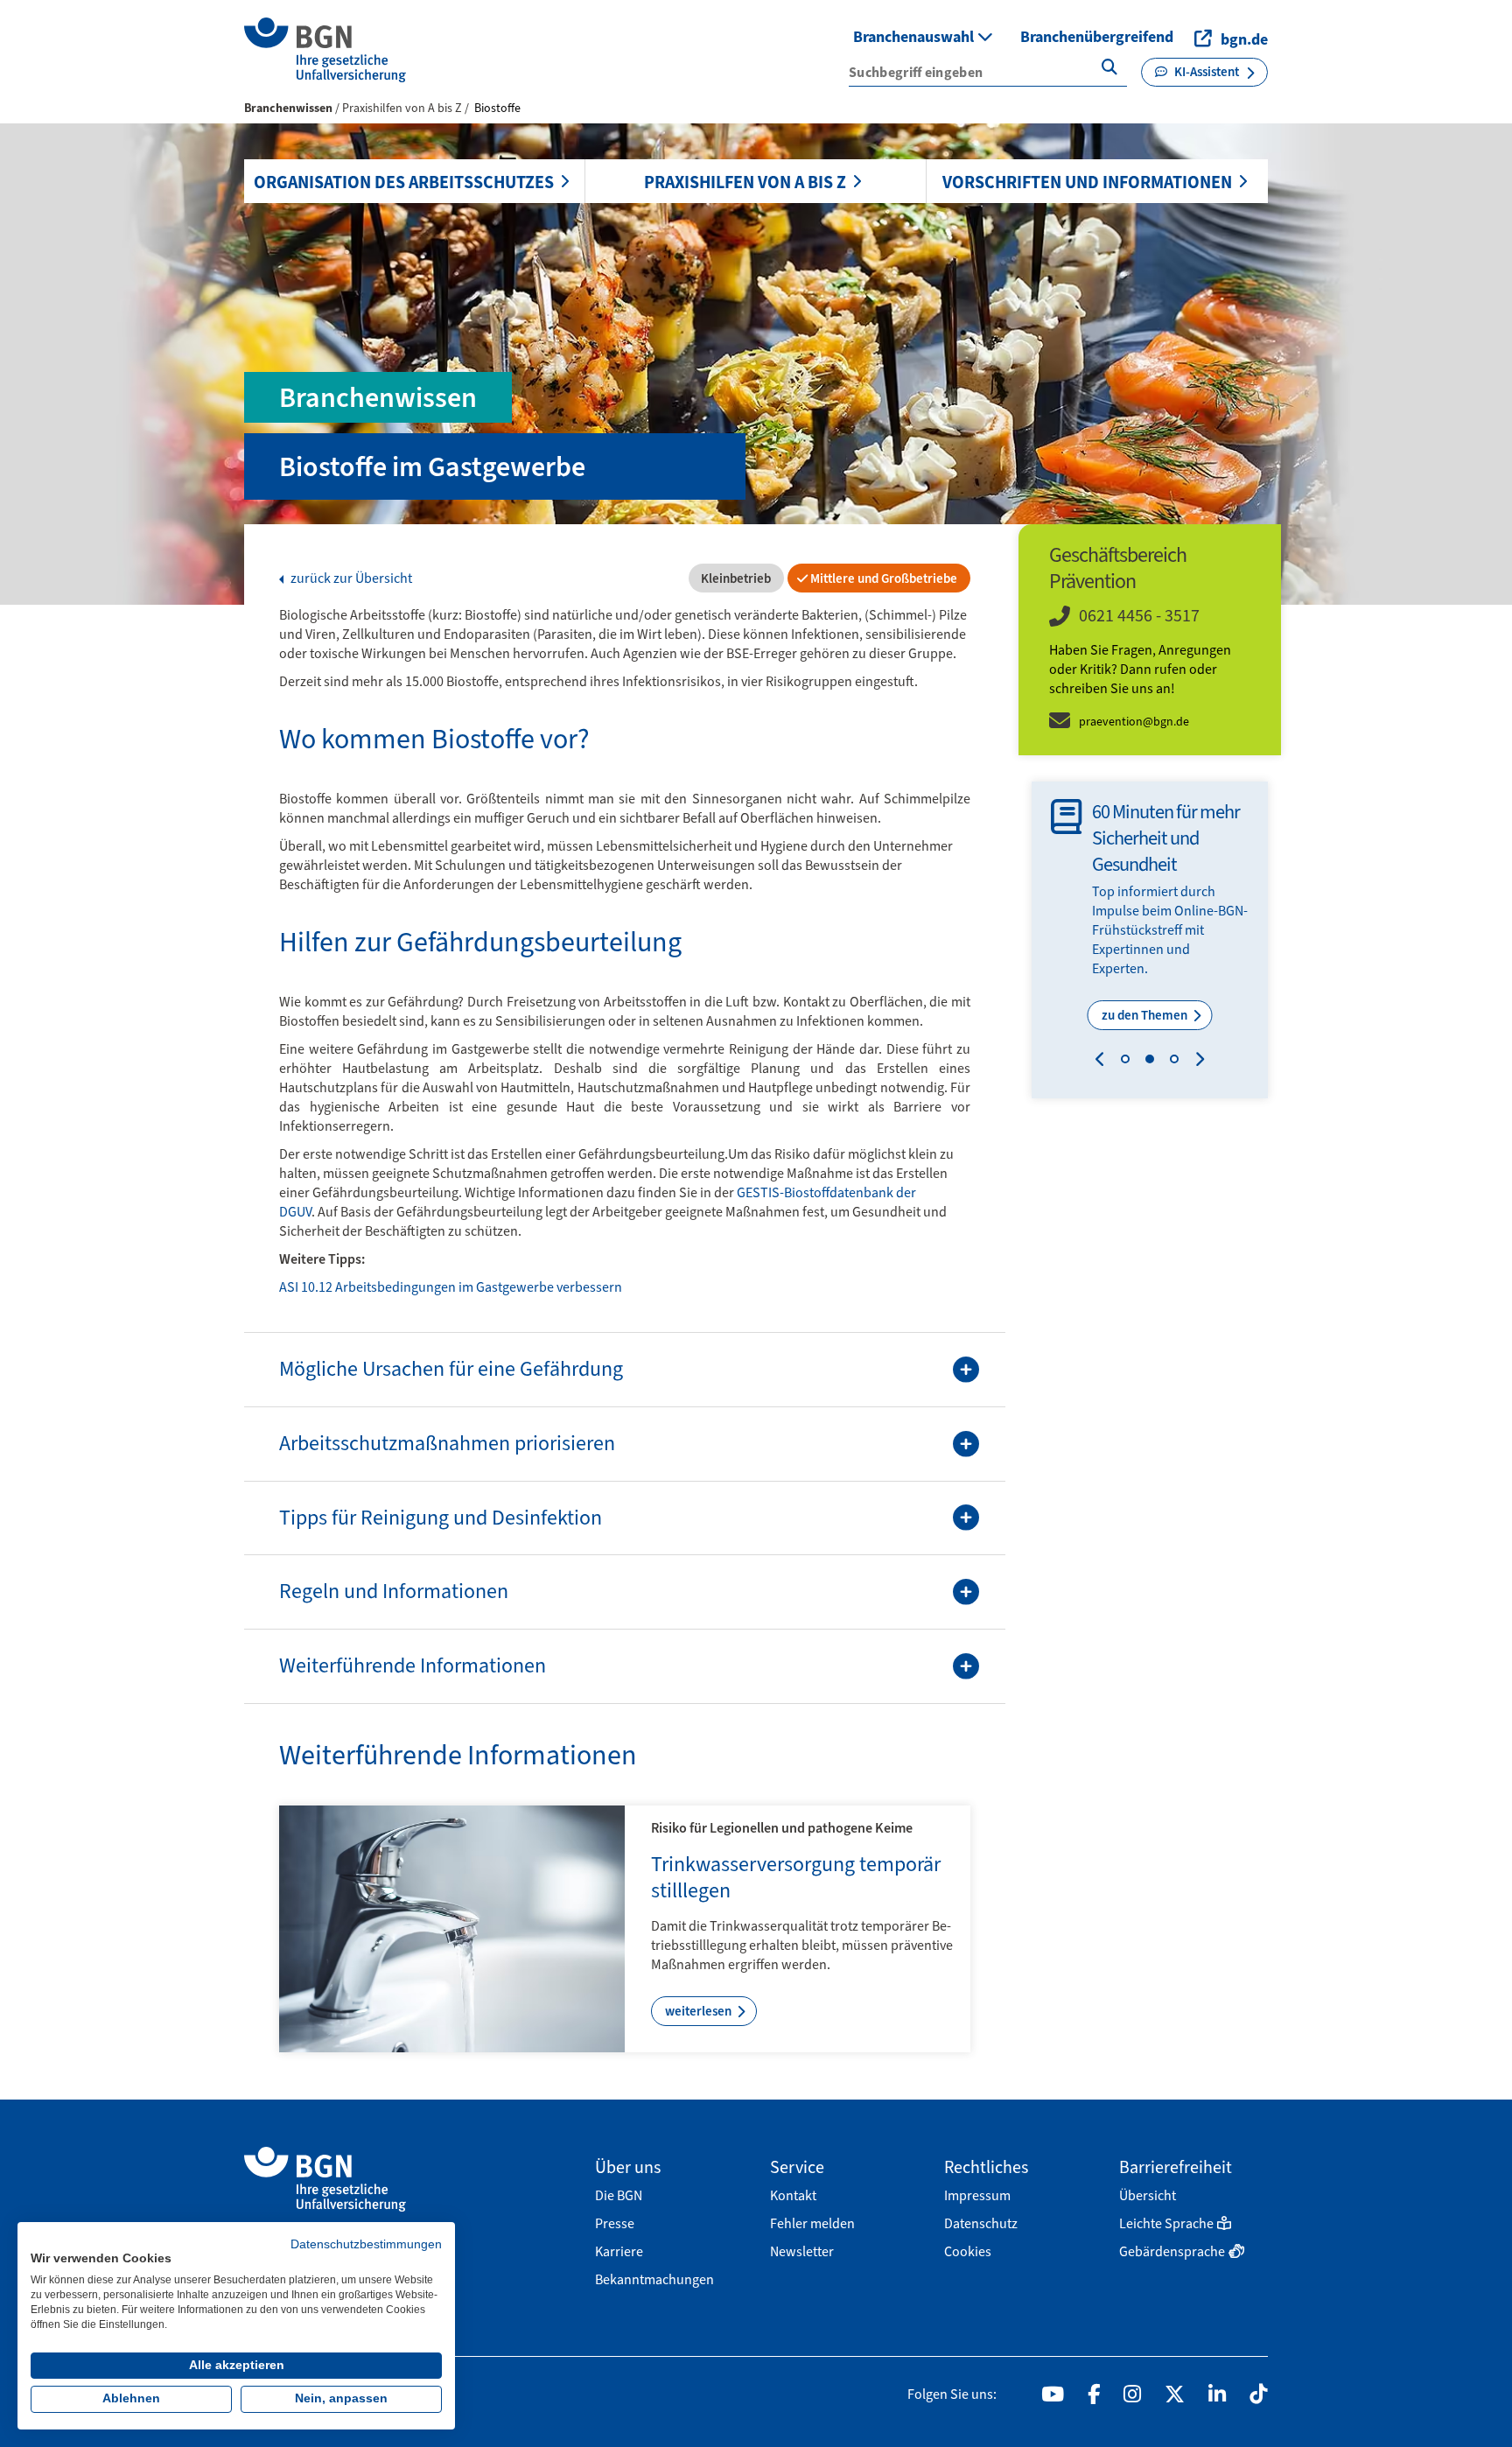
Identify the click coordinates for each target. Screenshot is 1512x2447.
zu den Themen (1146, 1015)
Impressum (977, 2195)
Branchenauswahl (915, 37)
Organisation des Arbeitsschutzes (404, 182)
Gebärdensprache (1172, 2251)
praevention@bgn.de (1134, 722)
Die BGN (619, 2195)
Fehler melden (812, 2223)
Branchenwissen (288, 108)
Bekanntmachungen (654, 2279)
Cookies (968, 2251)
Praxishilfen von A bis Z (745, 182)
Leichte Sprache (1166, 2223)
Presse (615, 2223)
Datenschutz (981, 2223)
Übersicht (1148, 2195)
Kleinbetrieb (735, 578)
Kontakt (793, 2195)
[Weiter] (1196, 1062)
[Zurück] (1104, 1062)
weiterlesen (700, 2011)
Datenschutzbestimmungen (366, 2244)
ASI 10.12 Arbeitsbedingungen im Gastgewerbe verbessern (451, 1287)
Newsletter (802, 2251)
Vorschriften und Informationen (1087, 182)
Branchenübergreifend (1097, 37)
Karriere (619, 2251)
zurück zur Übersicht (350, 578)
